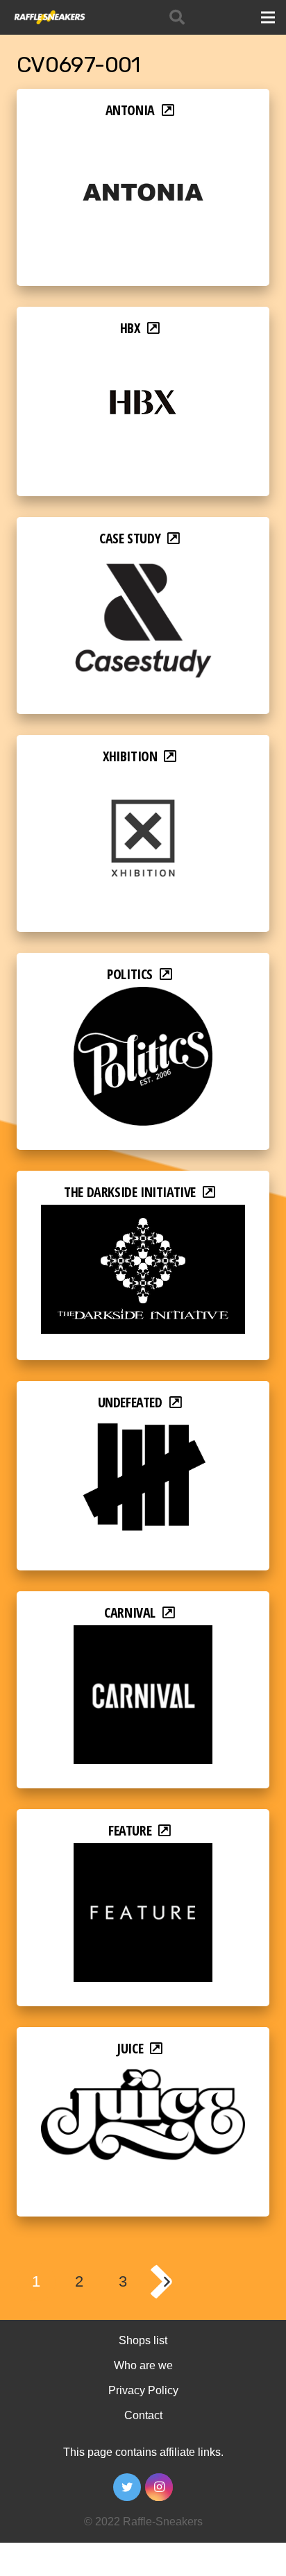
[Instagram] (159, 2487)
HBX (130, 328)
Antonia (130, 110)
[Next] (166, 2282)
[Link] (49, 17)
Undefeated (130, 1402)
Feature (130, 1830)
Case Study (130, 538)
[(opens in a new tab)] (143, 132)
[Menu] (268, 17)
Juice (130, 2048)
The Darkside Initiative (130, 1192)
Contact (143, 2415)
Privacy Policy (143, 2390)
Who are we (143, 2365)
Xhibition (130, 756)
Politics (130, 974)
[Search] (177, 17)
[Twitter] (127, 2487)
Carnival (130, 1612)
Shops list (143, 2340)
